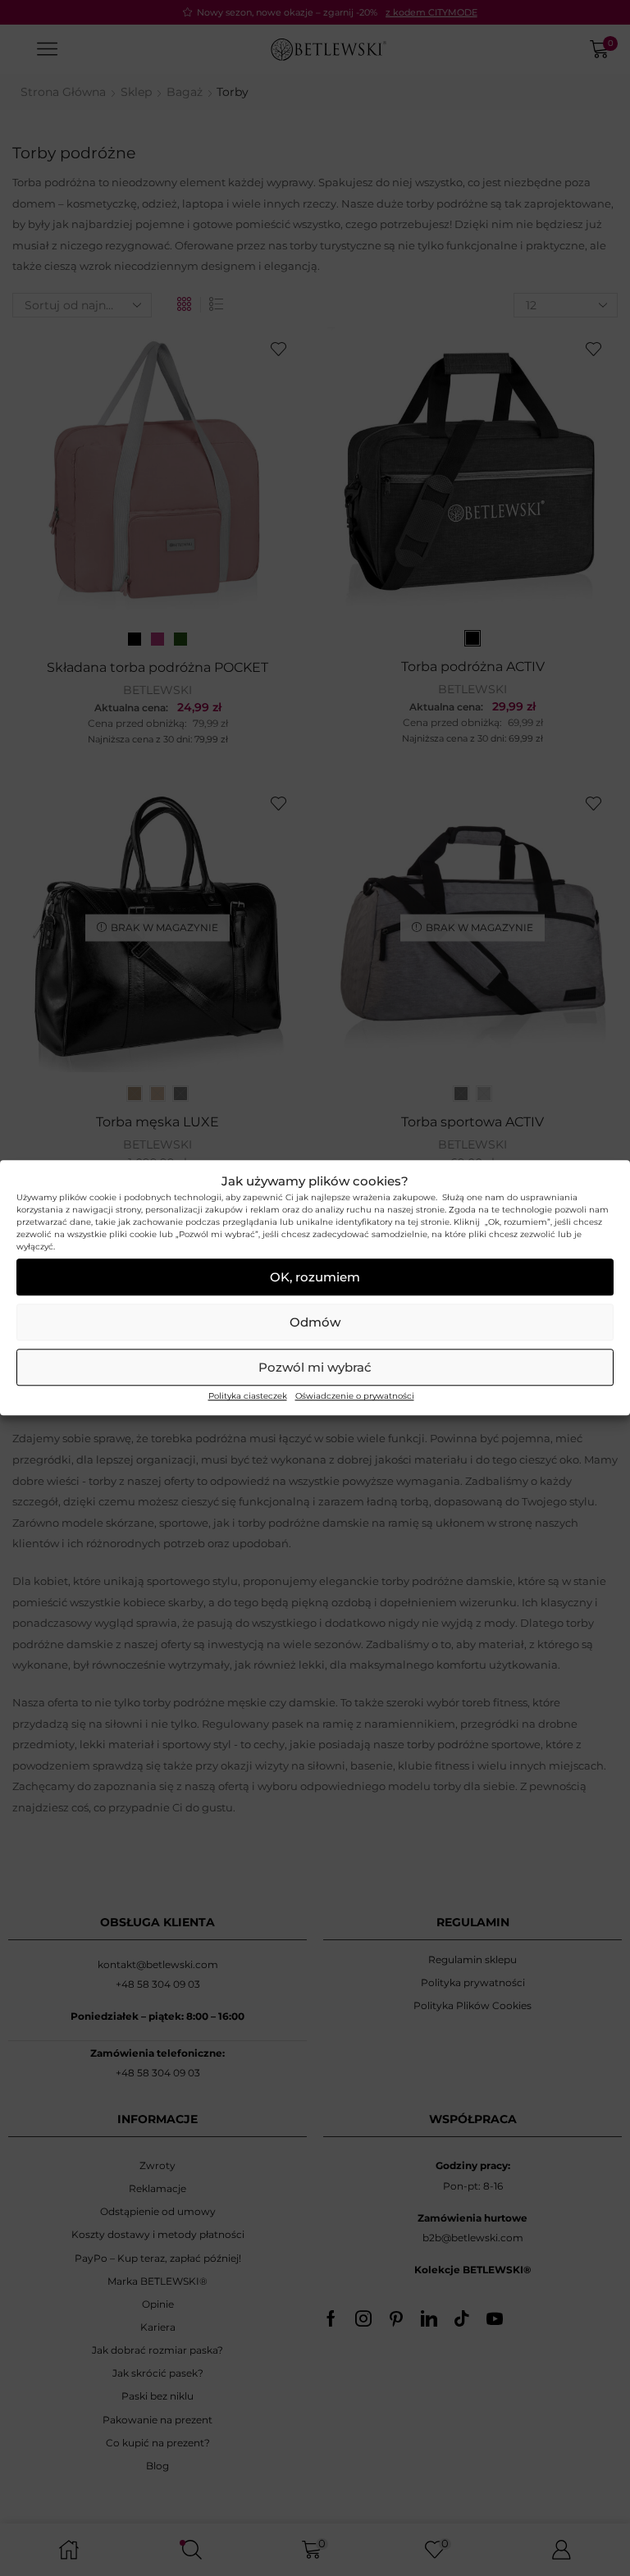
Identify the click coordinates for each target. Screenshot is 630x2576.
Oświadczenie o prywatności (355, 1397)
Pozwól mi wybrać (315, 1367)
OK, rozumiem (315, 1277)
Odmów (315, 1322)
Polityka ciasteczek (248, 1397)
